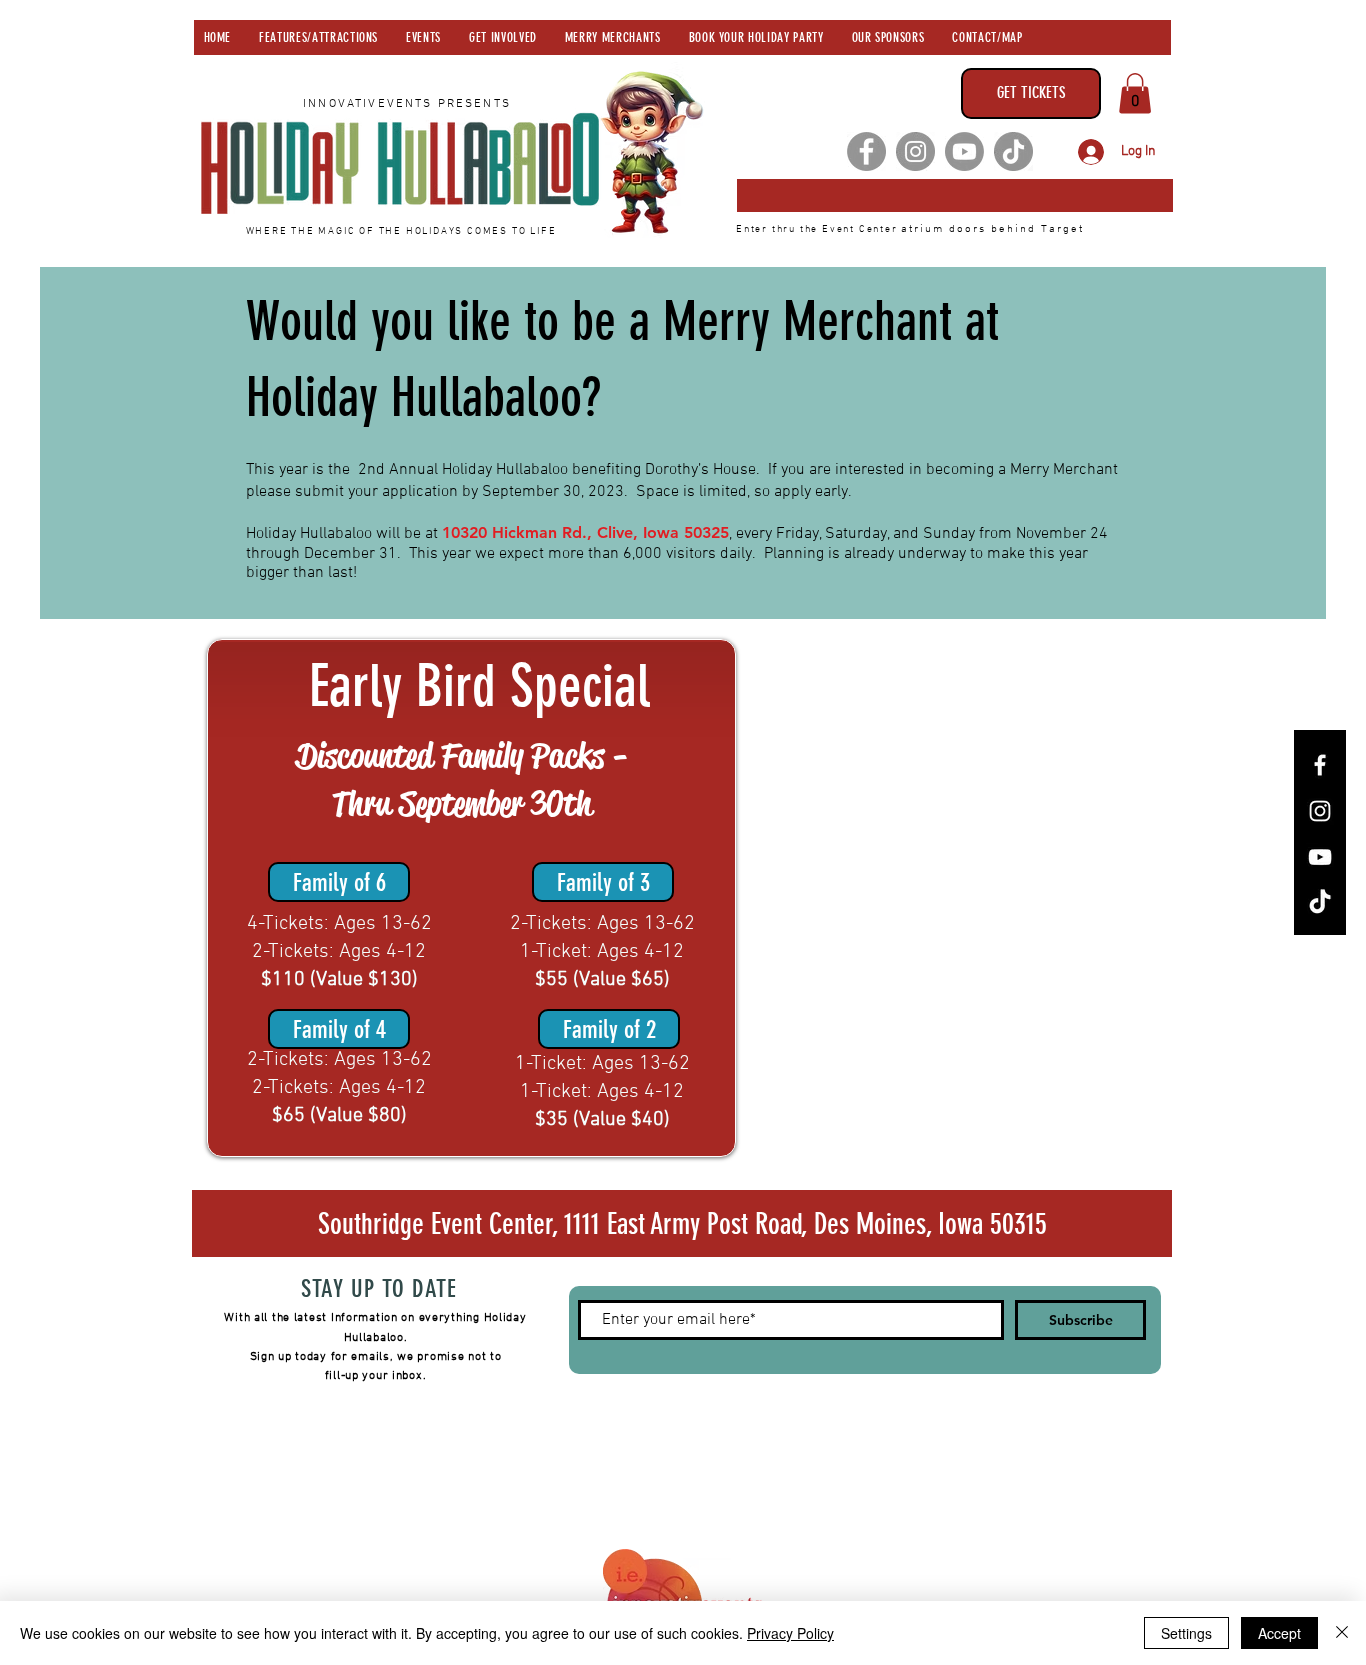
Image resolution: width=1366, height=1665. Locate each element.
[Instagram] (915, 151)
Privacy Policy (790, 1633)
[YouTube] (1320, 857)
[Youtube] (964, 151)
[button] (1135, 93)
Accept (1279, 1633)
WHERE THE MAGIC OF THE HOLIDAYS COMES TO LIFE (401, 231)
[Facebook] (866, 151)
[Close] (1342, 1633)
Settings (1186, 1633)
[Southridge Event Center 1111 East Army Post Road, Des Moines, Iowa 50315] (955, 195)
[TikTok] (1013, 151)
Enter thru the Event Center (818, 229)
